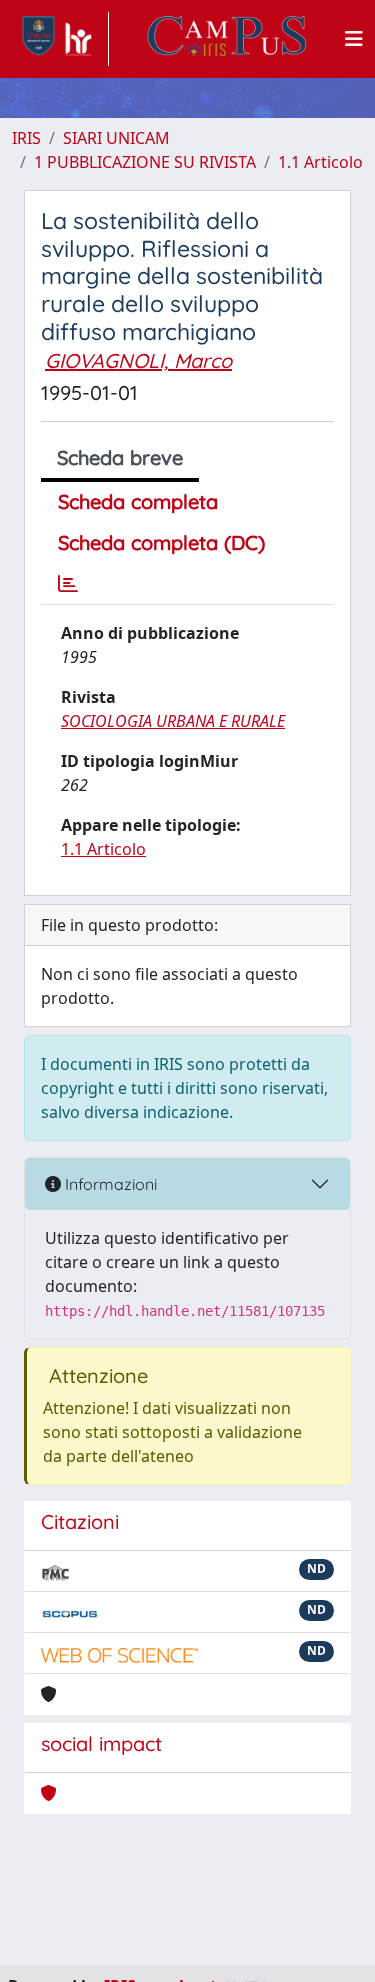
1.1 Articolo (320, 162)
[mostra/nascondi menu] (354, 39)
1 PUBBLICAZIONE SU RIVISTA (145, 162)
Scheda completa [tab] (138, 501)
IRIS (26, 138)
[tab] (68, 584)
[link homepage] (60, 39)
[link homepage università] (227, 39)
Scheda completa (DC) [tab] (161, 542)
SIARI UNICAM (116, 138)
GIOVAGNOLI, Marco (138, 360)
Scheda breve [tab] (120, 457)
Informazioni (109, 1184)
